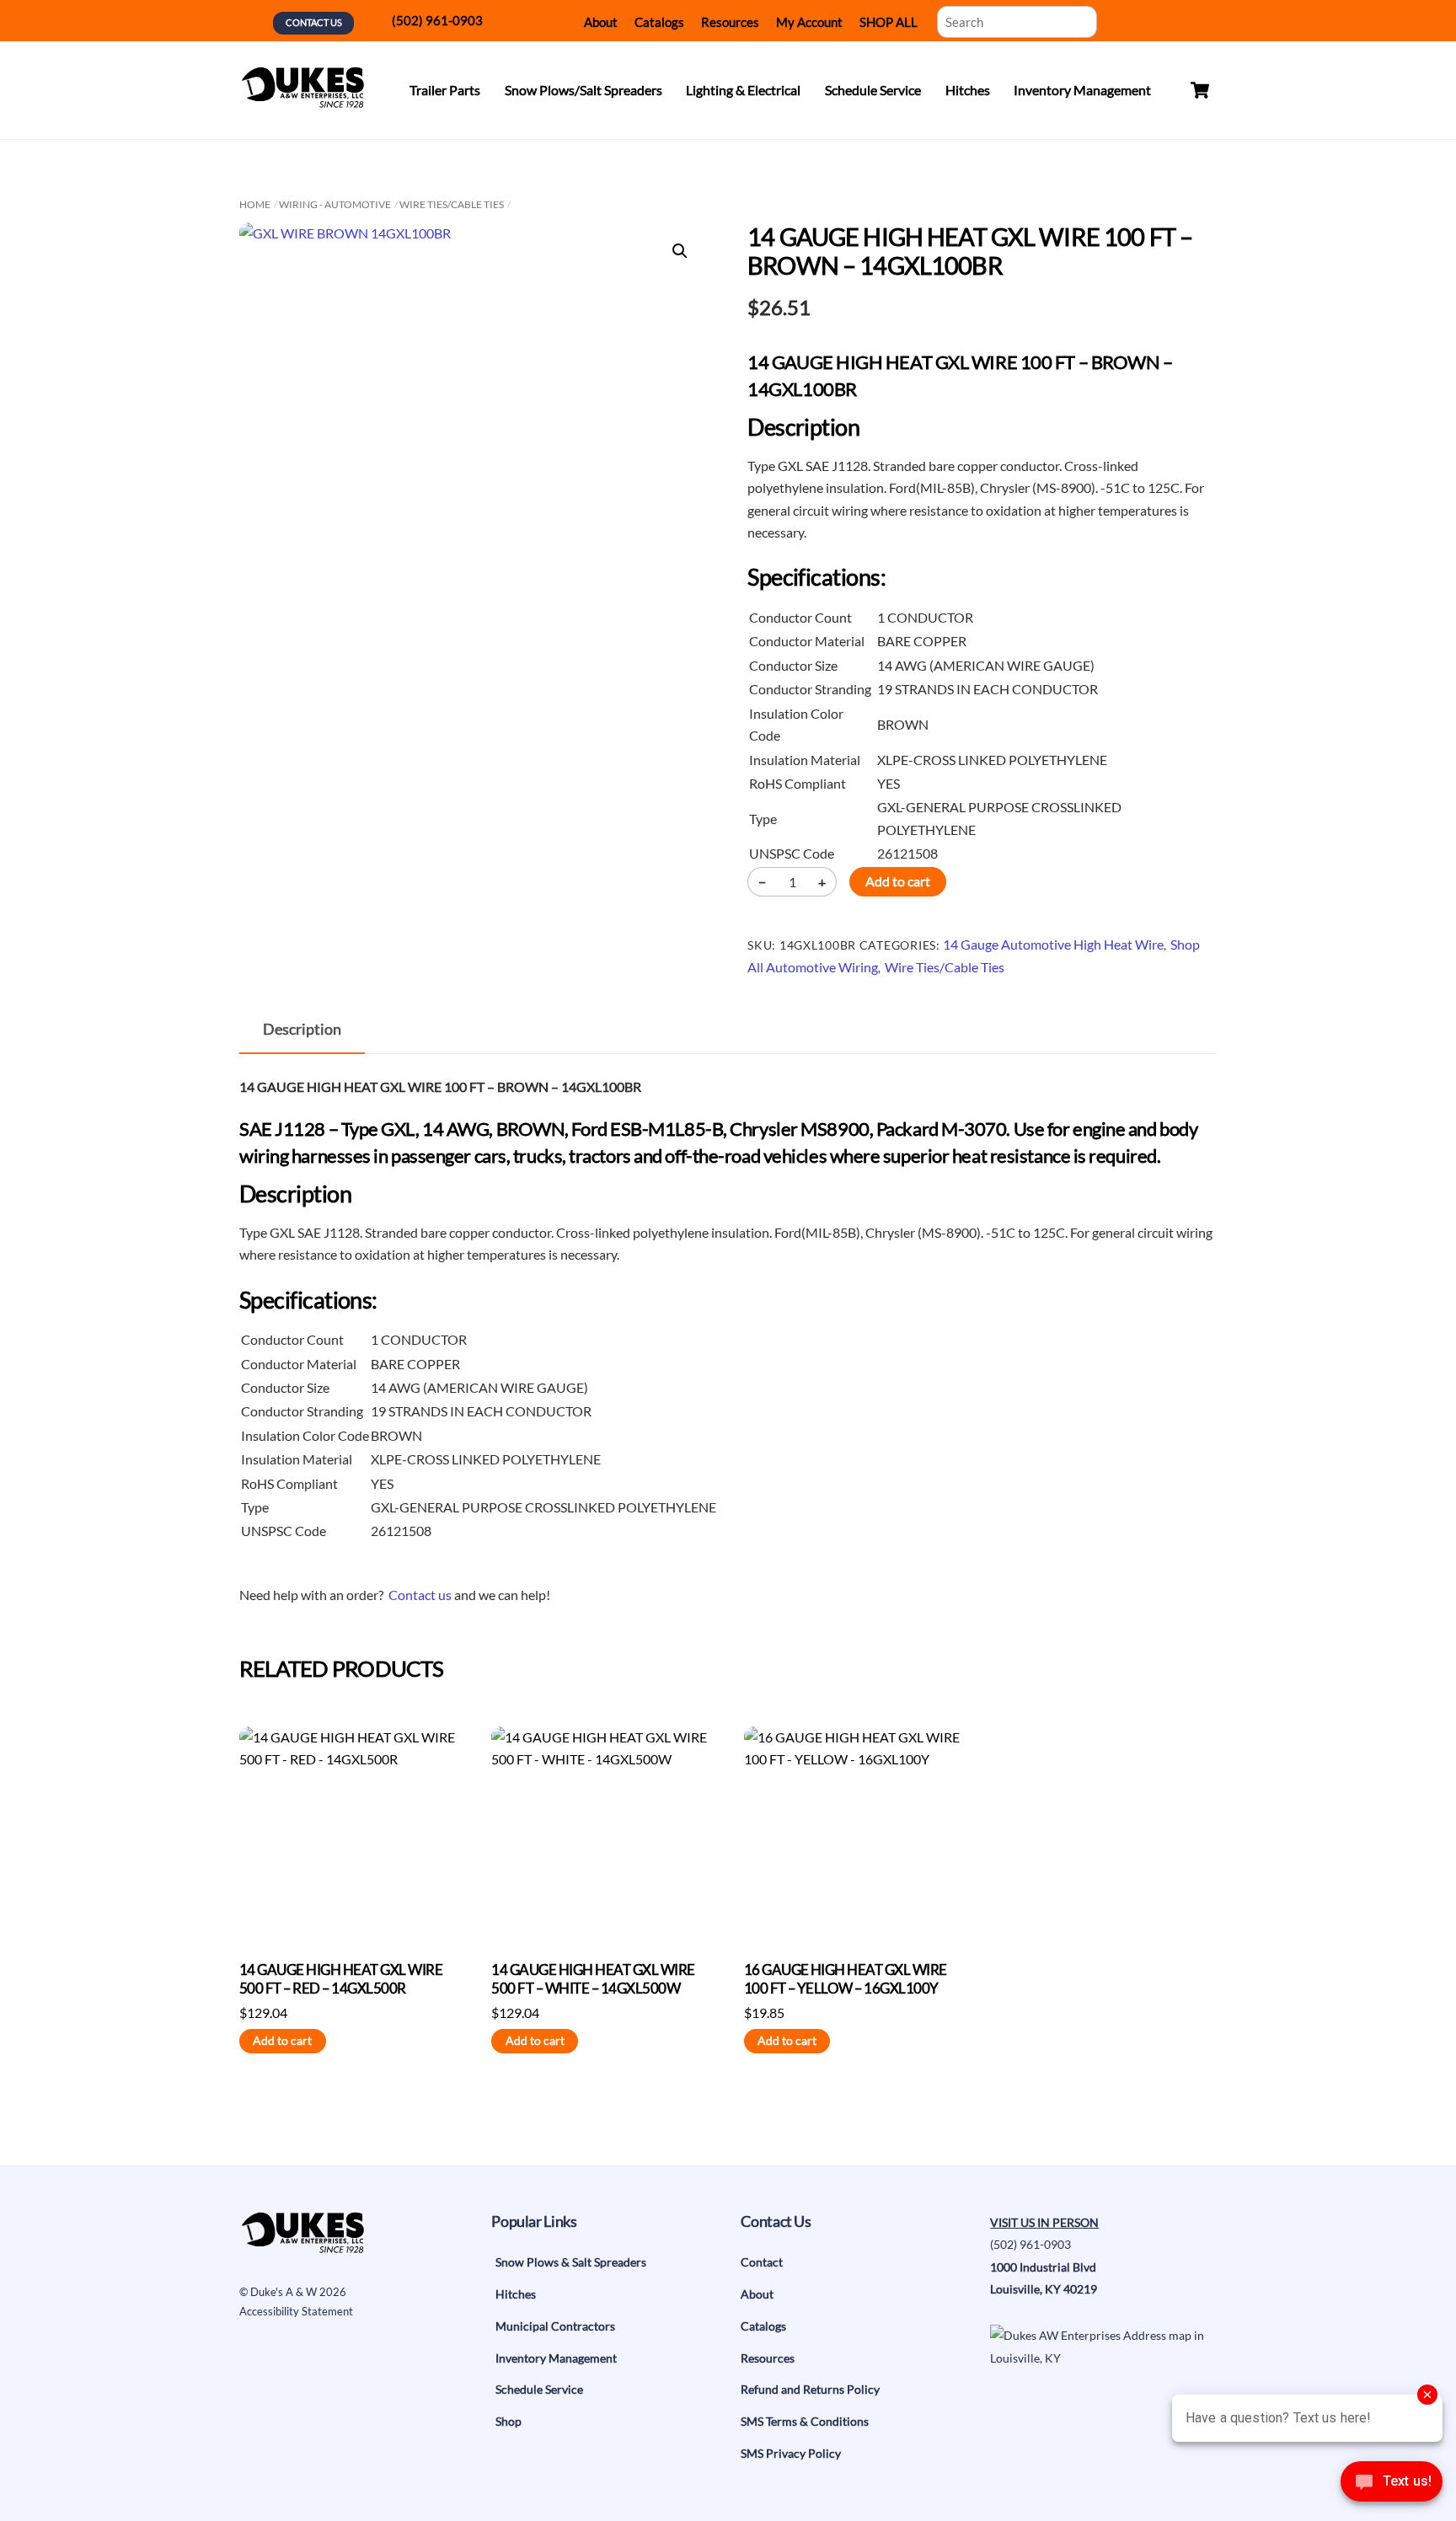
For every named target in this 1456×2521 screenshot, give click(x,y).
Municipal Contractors (555, 2326)
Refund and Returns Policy (810, 2389)
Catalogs (659, 22)
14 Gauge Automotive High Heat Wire (1053, 944)
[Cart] (1200, 90)
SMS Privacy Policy (791, 2453)
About (601, 22)
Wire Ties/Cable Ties (452, 204)
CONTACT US (314, 22)
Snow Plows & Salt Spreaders (571, 2262)
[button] (680, 251)
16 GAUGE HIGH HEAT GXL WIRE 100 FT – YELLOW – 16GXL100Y (846, 1979)
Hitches (968, 90)
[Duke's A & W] (302, 100)
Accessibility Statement (296, 2311)
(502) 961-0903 (437, 20)
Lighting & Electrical (743, 90)
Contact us (420, 1595)
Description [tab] (302, 1029)
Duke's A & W (284, 2292)
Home (255, 204)
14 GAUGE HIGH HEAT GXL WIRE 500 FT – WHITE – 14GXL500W (593, 1979)
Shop (509, 2421)
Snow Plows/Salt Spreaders (583, 90)
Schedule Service (873, 90)
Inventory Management (1082, 90)
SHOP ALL (889, 22)
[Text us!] (1392, 2486)
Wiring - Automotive (335, 204)
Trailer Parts (445, 90)
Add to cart (898, 881)
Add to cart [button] (282, 2041)
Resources (730, 22)
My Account (809, 22)
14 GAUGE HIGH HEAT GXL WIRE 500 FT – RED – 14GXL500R (341, 1979)
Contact (762, 2262)
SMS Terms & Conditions (805, 2421)
